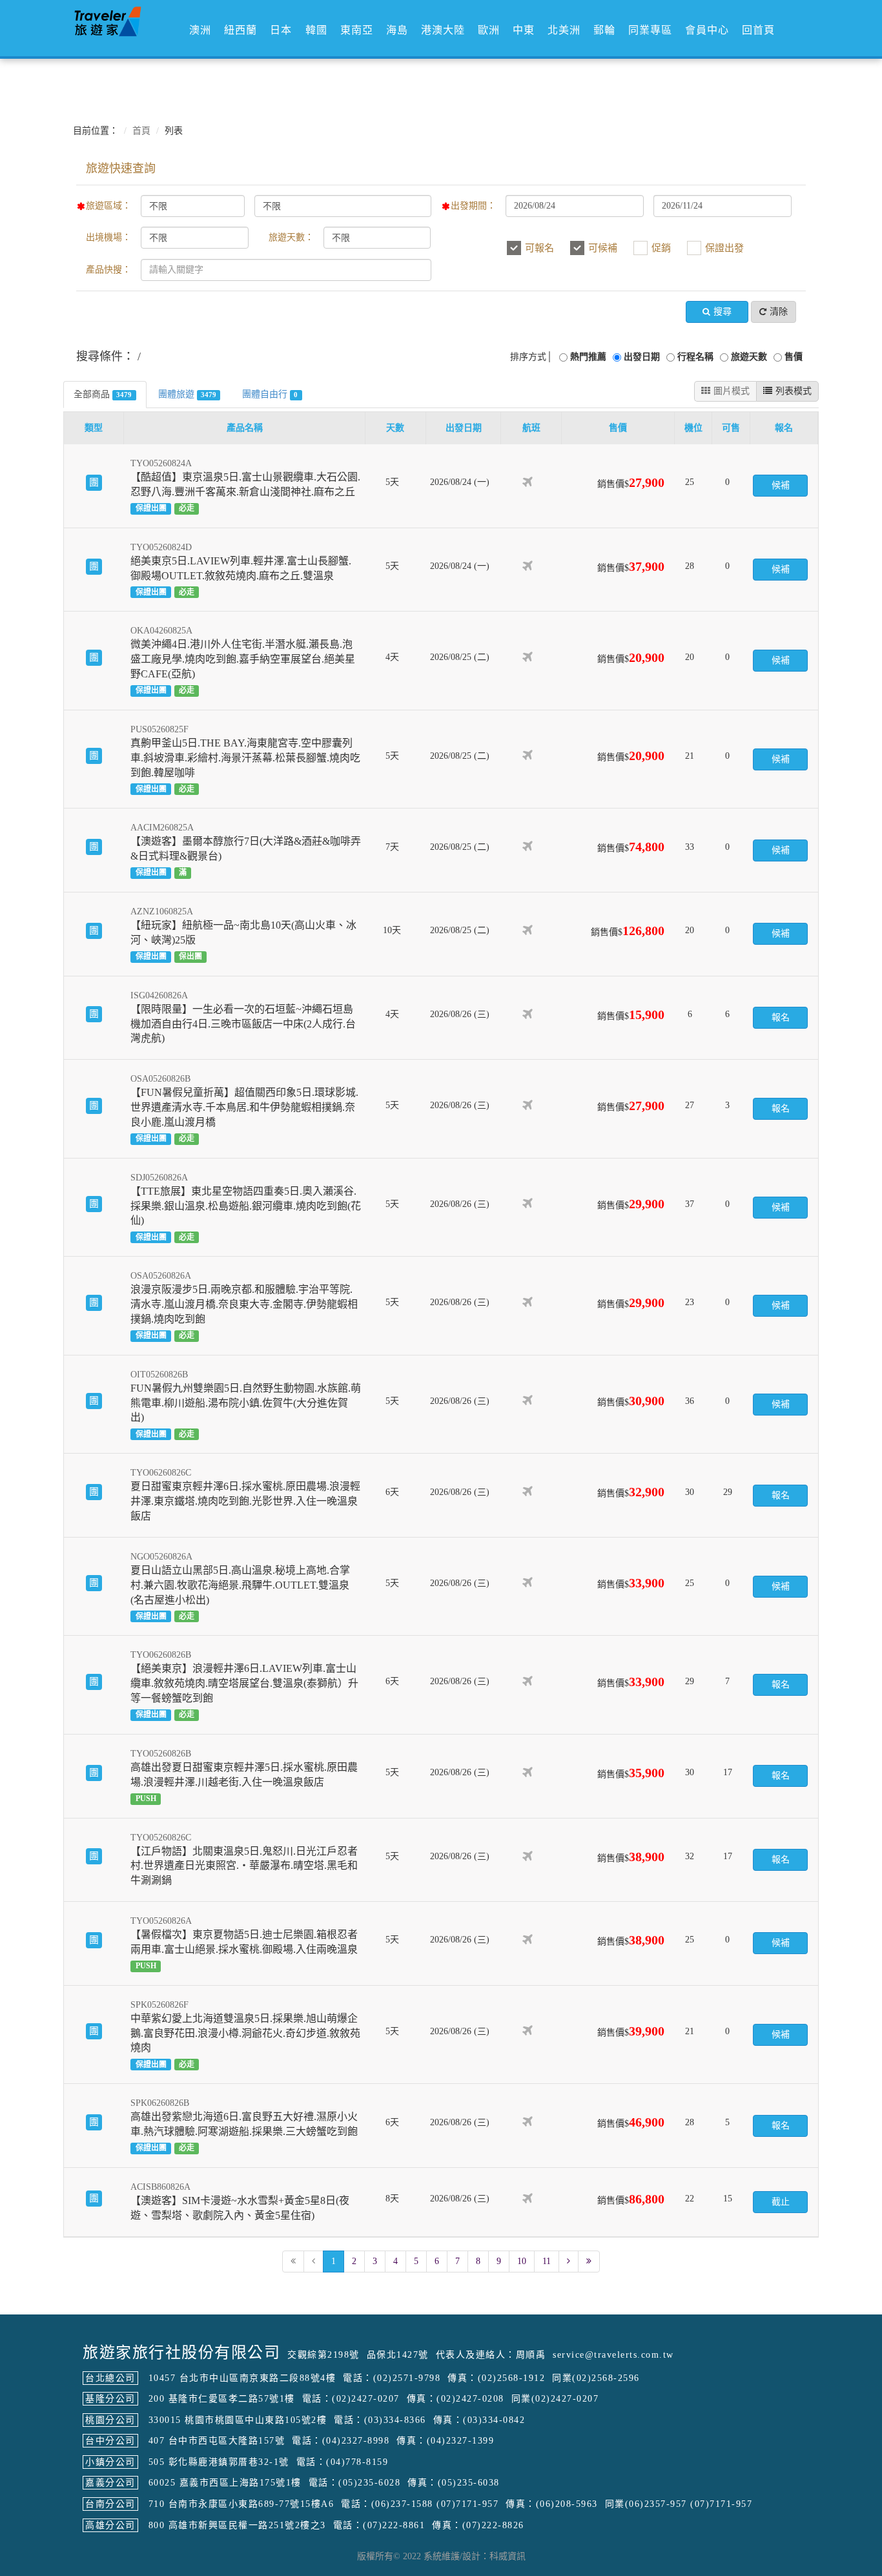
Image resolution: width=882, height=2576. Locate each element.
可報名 (539, 248)
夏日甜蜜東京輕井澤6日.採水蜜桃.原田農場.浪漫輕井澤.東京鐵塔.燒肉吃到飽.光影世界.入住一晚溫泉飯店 (245, 1501)
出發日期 (642, 357)
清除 (779, 312)
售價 (794, 357)
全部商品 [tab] (103, 394)
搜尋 (723, 312)
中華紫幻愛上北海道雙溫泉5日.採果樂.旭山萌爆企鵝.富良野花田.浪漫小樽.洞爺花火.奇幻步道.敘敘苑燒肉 (245, 2033)
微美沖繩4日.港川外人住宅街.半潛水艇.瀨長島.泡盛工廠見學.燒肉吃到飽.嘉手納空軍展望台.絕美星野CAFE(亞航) (243, 659)
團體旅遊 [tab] (187, 394)
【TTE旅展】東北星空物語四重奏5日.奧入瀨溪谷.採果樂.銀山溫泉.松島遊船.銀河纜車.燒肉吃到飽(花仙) (246, 1206)
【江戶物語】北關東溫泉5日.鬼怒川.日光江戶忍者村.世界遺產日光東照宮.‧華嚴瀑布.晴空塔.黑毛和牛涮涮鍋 (244, 1866)
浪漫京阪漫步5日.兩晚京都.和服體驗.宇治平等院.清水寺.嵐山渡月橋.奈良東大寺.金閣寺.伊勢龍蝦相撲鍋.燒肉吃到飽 (244, 1304)
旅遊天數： (291, 237)
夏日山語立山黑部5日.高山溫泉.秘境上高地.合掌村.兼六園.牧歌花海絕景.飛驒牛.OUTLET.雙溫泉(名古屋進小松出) (240, 1585)
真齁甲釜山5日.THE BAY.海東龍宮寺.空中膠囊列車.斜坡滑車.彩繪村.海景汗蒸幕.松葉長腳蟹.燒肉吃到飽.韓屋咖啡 (245, 758)
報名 (781, 1017)
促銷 (661, 248)
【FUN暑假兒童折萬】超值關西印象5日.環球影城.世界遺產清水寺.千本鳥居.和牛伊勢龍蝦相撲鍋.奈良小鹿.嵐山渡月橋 (244, 1107)
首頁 (141, 131)
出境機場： (108, 237)
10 (522, 2261)
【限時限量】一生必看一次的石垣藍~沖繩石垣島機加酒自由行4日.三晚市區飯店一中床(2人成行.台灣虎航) (243, 1024)
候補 (781, 485)
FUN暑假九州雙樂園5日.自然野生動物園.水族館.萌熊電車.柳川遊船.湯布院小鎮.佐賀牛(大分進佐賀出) (246, 1403)
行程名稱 (695, 357)
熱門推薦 (588, 357)
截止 (781, 2202)
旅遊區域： (108, 206)
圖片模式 (732, 391)
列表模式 (794, 391)
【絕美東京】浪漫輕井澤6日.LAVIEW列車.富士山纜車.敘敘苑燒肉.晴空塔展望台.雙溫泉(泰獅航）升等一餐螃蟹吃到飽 (244, 1683)
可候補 (603, 248)
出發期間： (473, 206)
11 (547, 2261)
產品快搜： (108, 270)
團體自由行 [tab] (270, 394)
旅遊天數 (749, 357)
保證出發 (724, 248)
